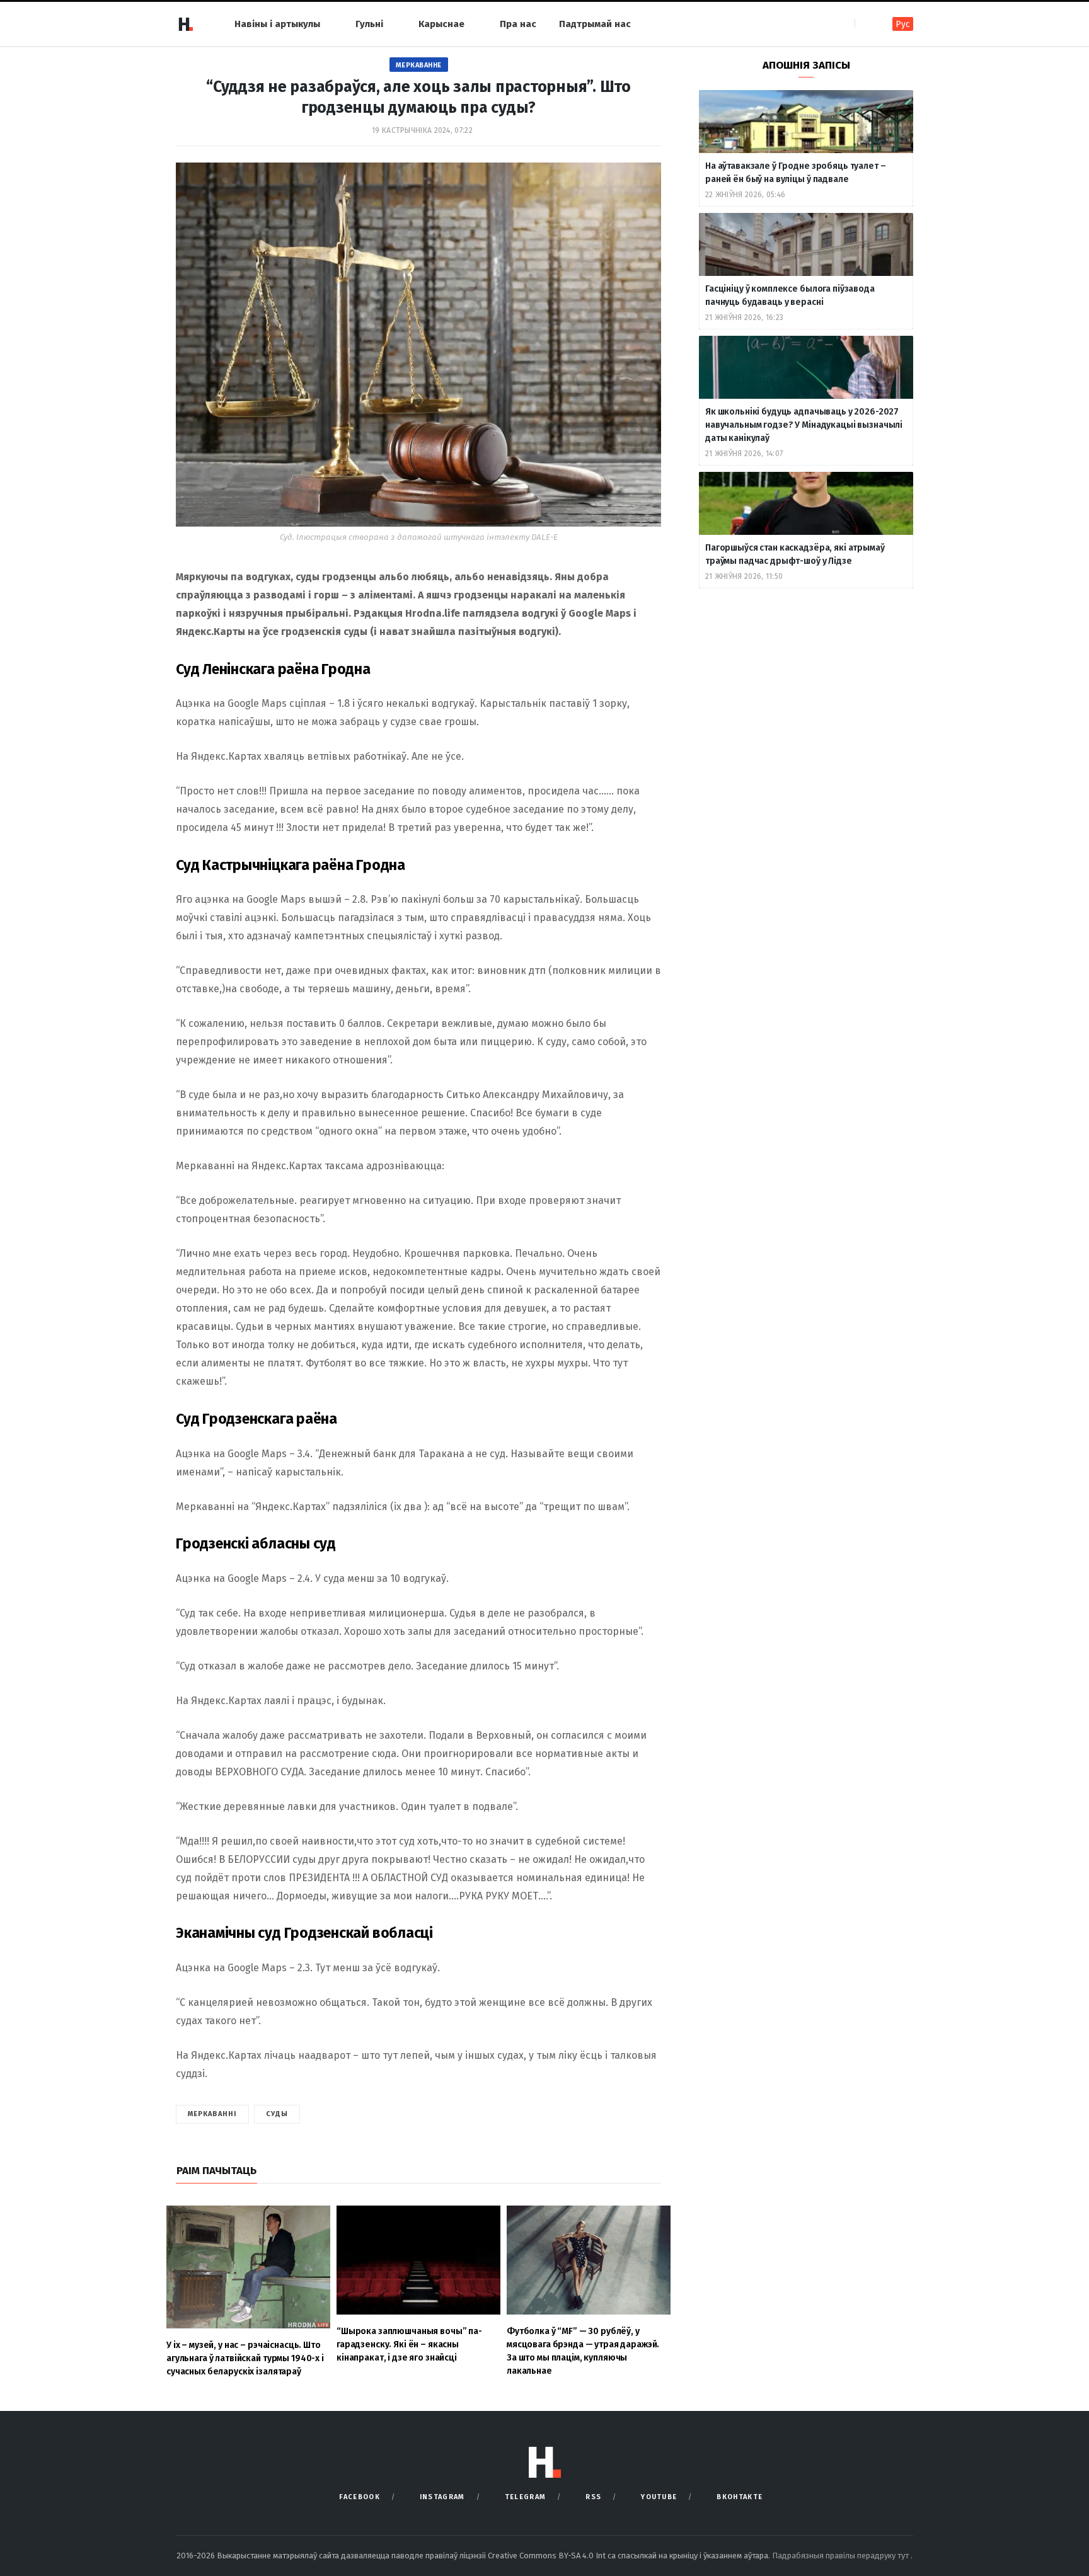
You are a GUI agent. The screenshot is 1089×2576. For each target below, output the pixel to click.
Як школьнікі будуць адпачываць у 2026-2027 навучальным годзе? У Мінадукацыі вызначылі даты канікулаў (804, 425)
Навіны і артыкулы (277, 24)
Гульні (369, 24)
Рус (903, 24)
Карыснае (441, 24)
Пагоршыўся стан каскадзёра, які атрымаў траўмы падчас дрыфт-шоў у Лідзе (795, 554)
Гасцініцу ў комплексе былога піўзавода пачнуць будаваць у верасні (790, 295)
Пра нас (518, 24)
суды (277, 2114)
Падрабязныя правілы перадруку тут (841, 2556)
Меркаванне (419, 65)
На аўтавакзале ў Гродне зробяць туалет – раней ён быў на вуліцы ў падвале (795, 173)
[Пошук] (866, 24)
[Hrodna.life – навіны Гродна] (185, 24)
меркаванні (212, 2114)
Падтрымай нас (595, 24)
